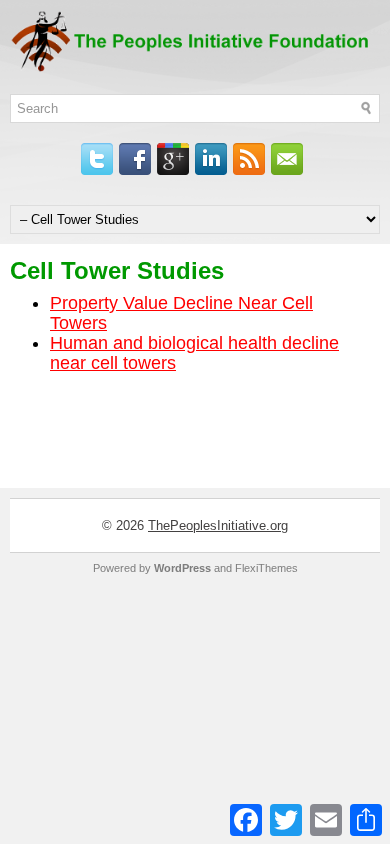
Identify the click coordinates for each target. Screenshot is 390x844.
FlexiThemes (266, 568)
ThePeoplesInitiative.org (218, 525)
